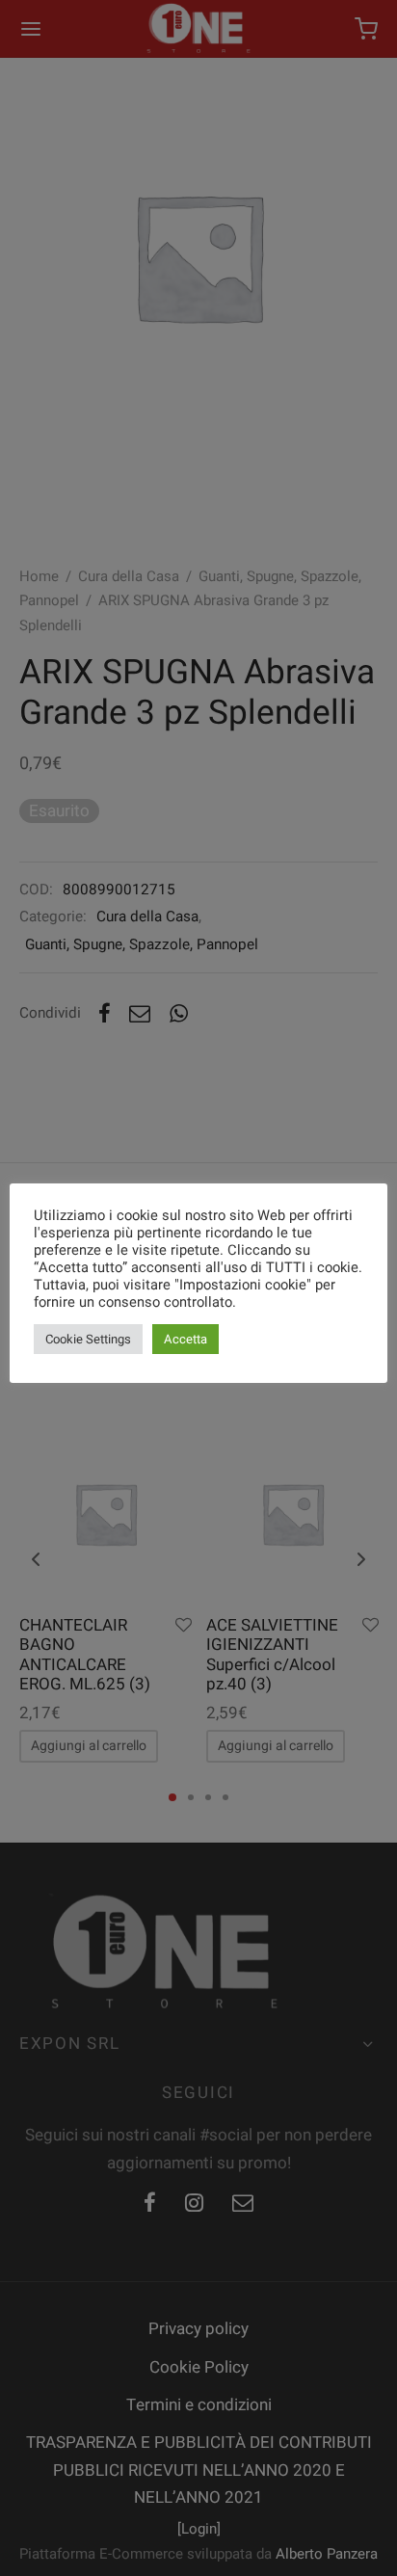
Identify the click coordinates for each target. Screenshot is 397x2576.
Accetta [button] (185, 1339)
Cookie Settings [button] (88, 1339)
